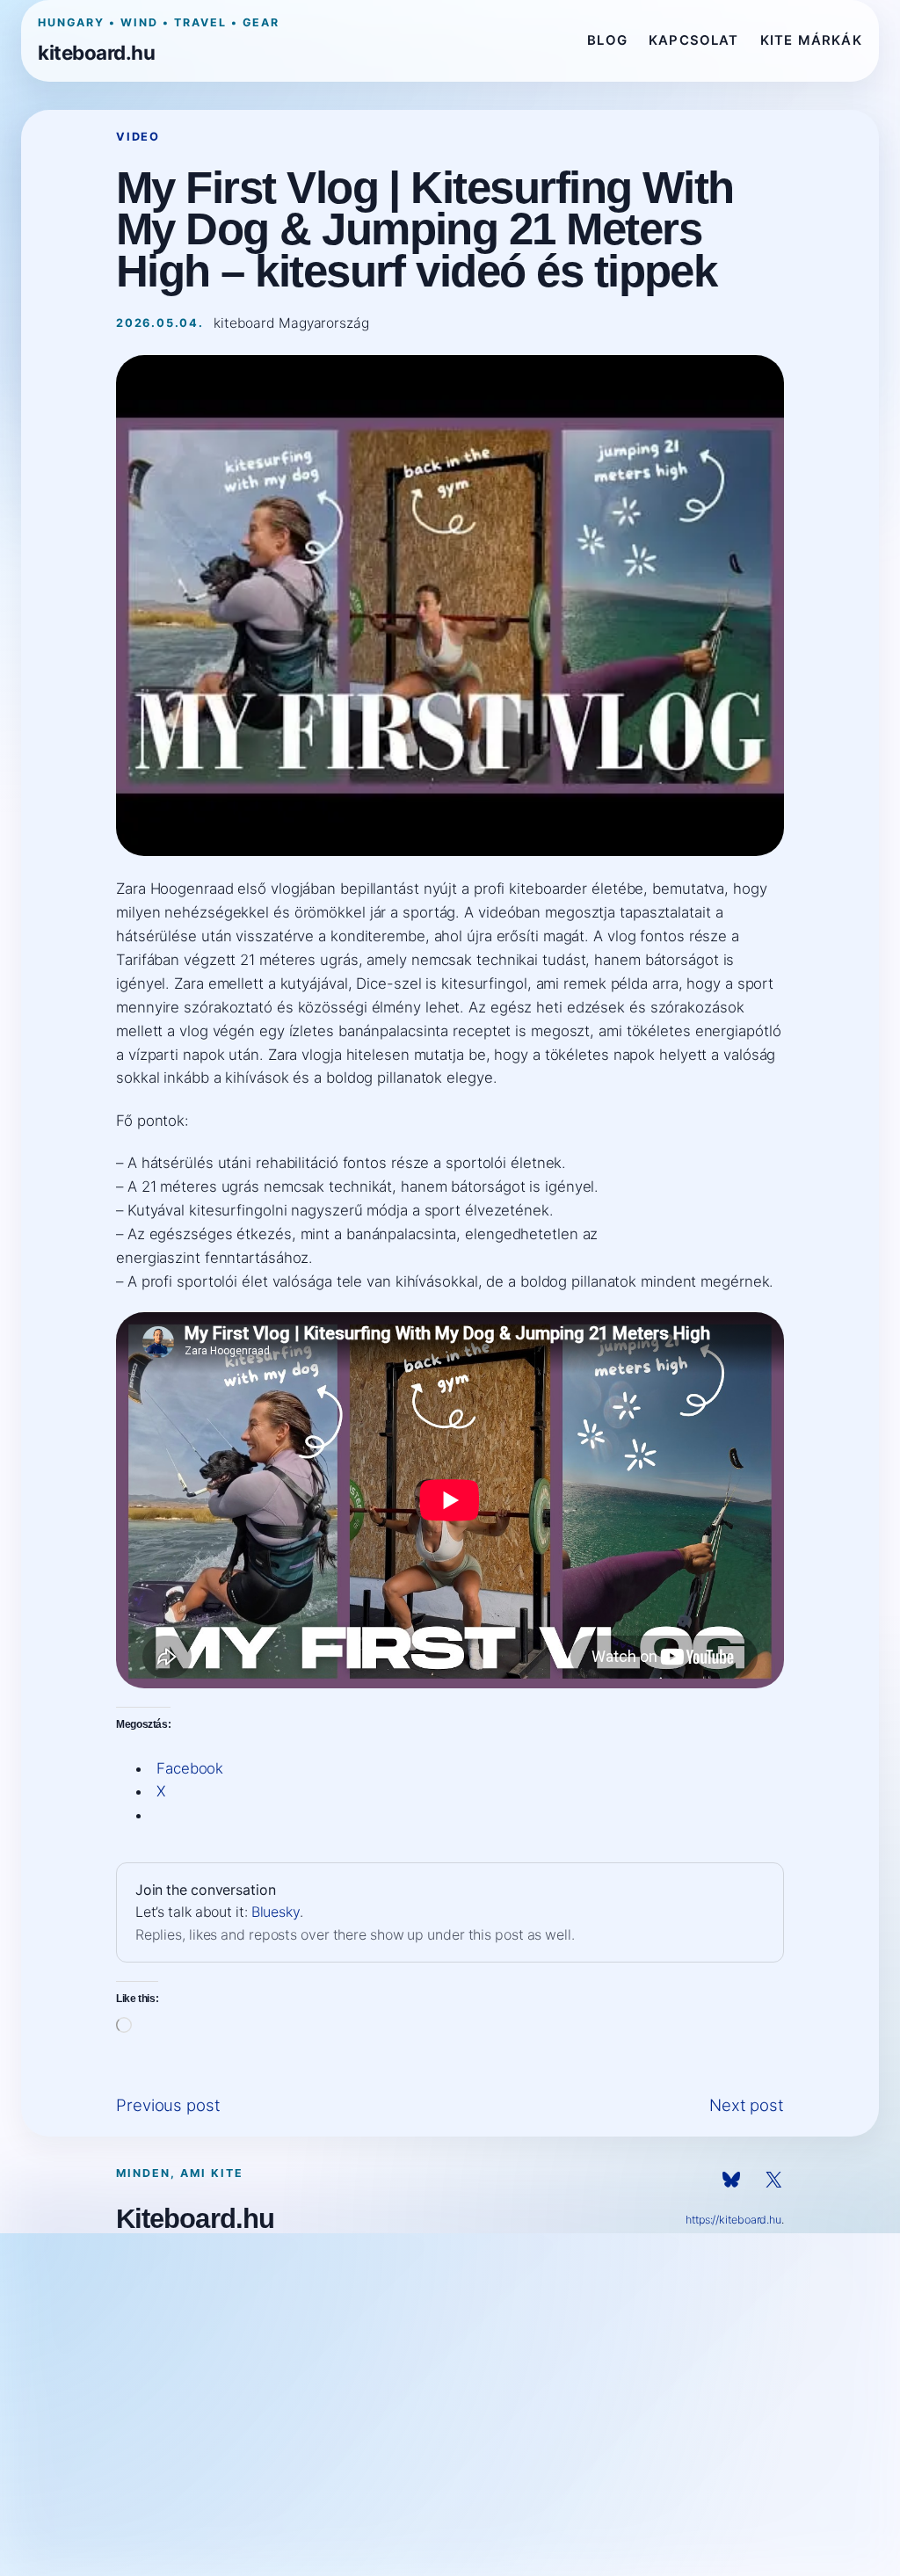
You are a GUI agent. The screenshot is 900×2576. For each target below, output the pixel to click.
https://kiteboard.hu (733, 2220)
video (138, 137)
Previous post (168, 2105)
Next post (747, 2105)
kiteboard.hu (96, 52)
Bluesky (276, 1912)
